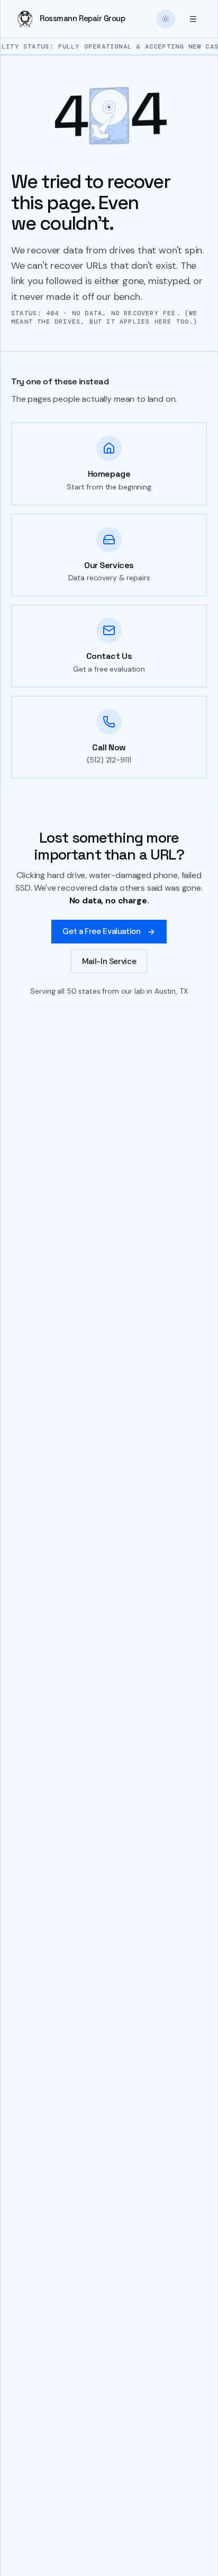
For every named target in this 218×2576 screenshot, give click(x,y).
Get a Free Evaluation (101, 931)
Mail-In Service (109, 961)
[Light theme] (166, 19)
